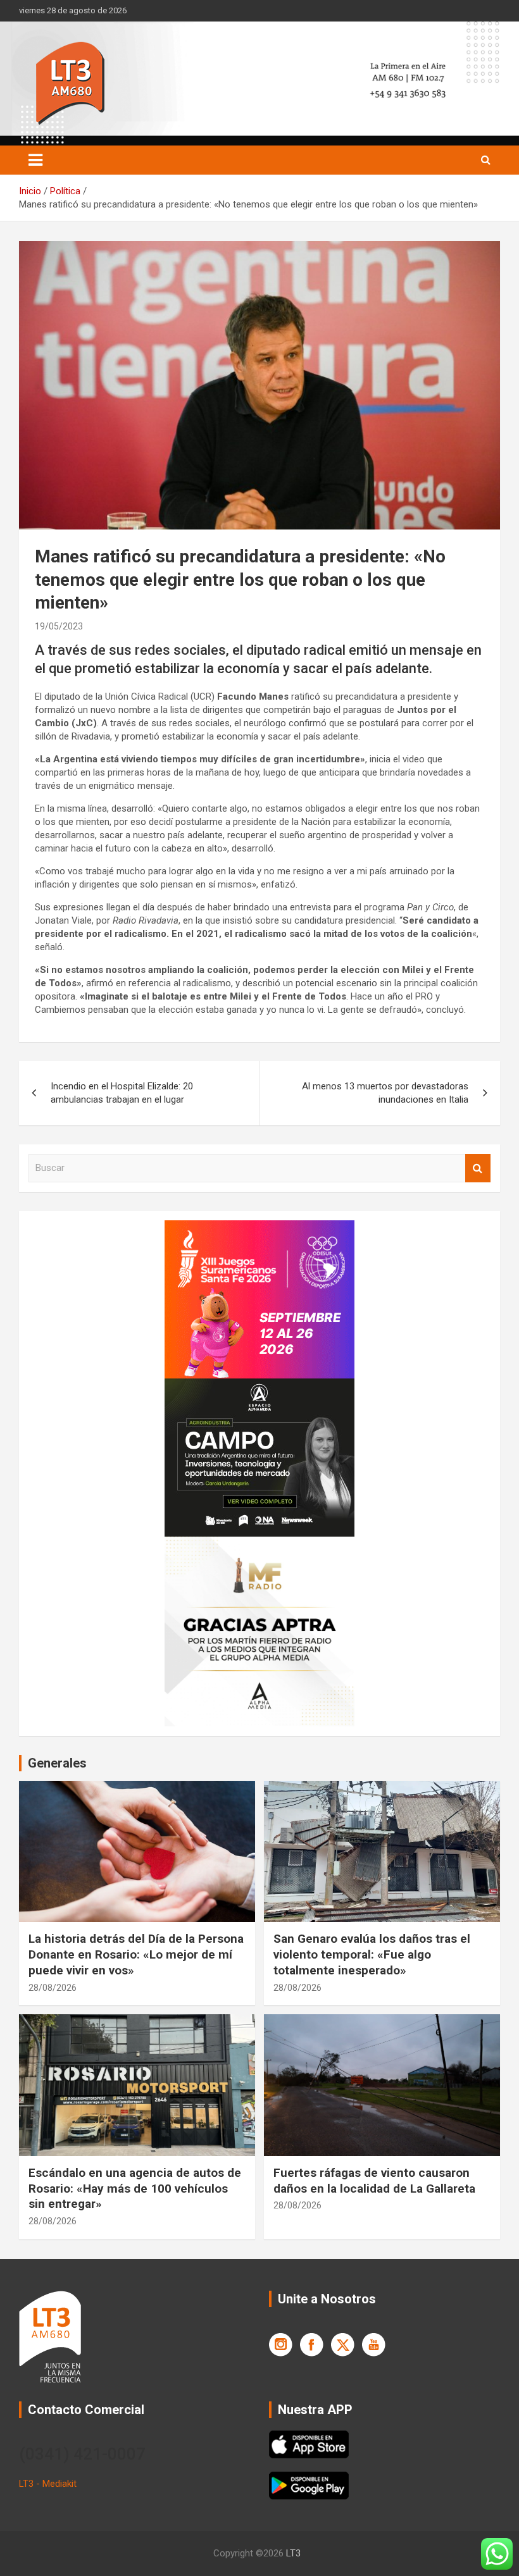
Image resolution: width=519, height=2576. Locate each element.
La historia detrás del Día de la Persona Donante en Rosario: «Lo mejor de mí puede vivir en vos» (136, 1954)
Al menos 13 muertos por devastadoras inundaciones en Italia (385, 1093)
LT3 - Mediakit (48, 2484)
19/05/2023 (59, 626)
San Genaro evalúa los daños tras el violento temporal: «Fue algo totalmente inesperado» (372, 1954)
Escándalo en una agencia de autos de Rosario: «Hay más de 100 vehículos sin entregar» (135, 2188)
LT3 (293, 2553)
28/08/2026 (53, 1988)
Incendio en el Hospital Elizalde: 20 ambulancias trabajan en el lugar (122, 1093)
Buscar (478, 1168)
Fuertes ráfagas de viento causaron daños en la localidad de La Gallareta (374, 2181)
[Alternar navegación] (35, 160)
